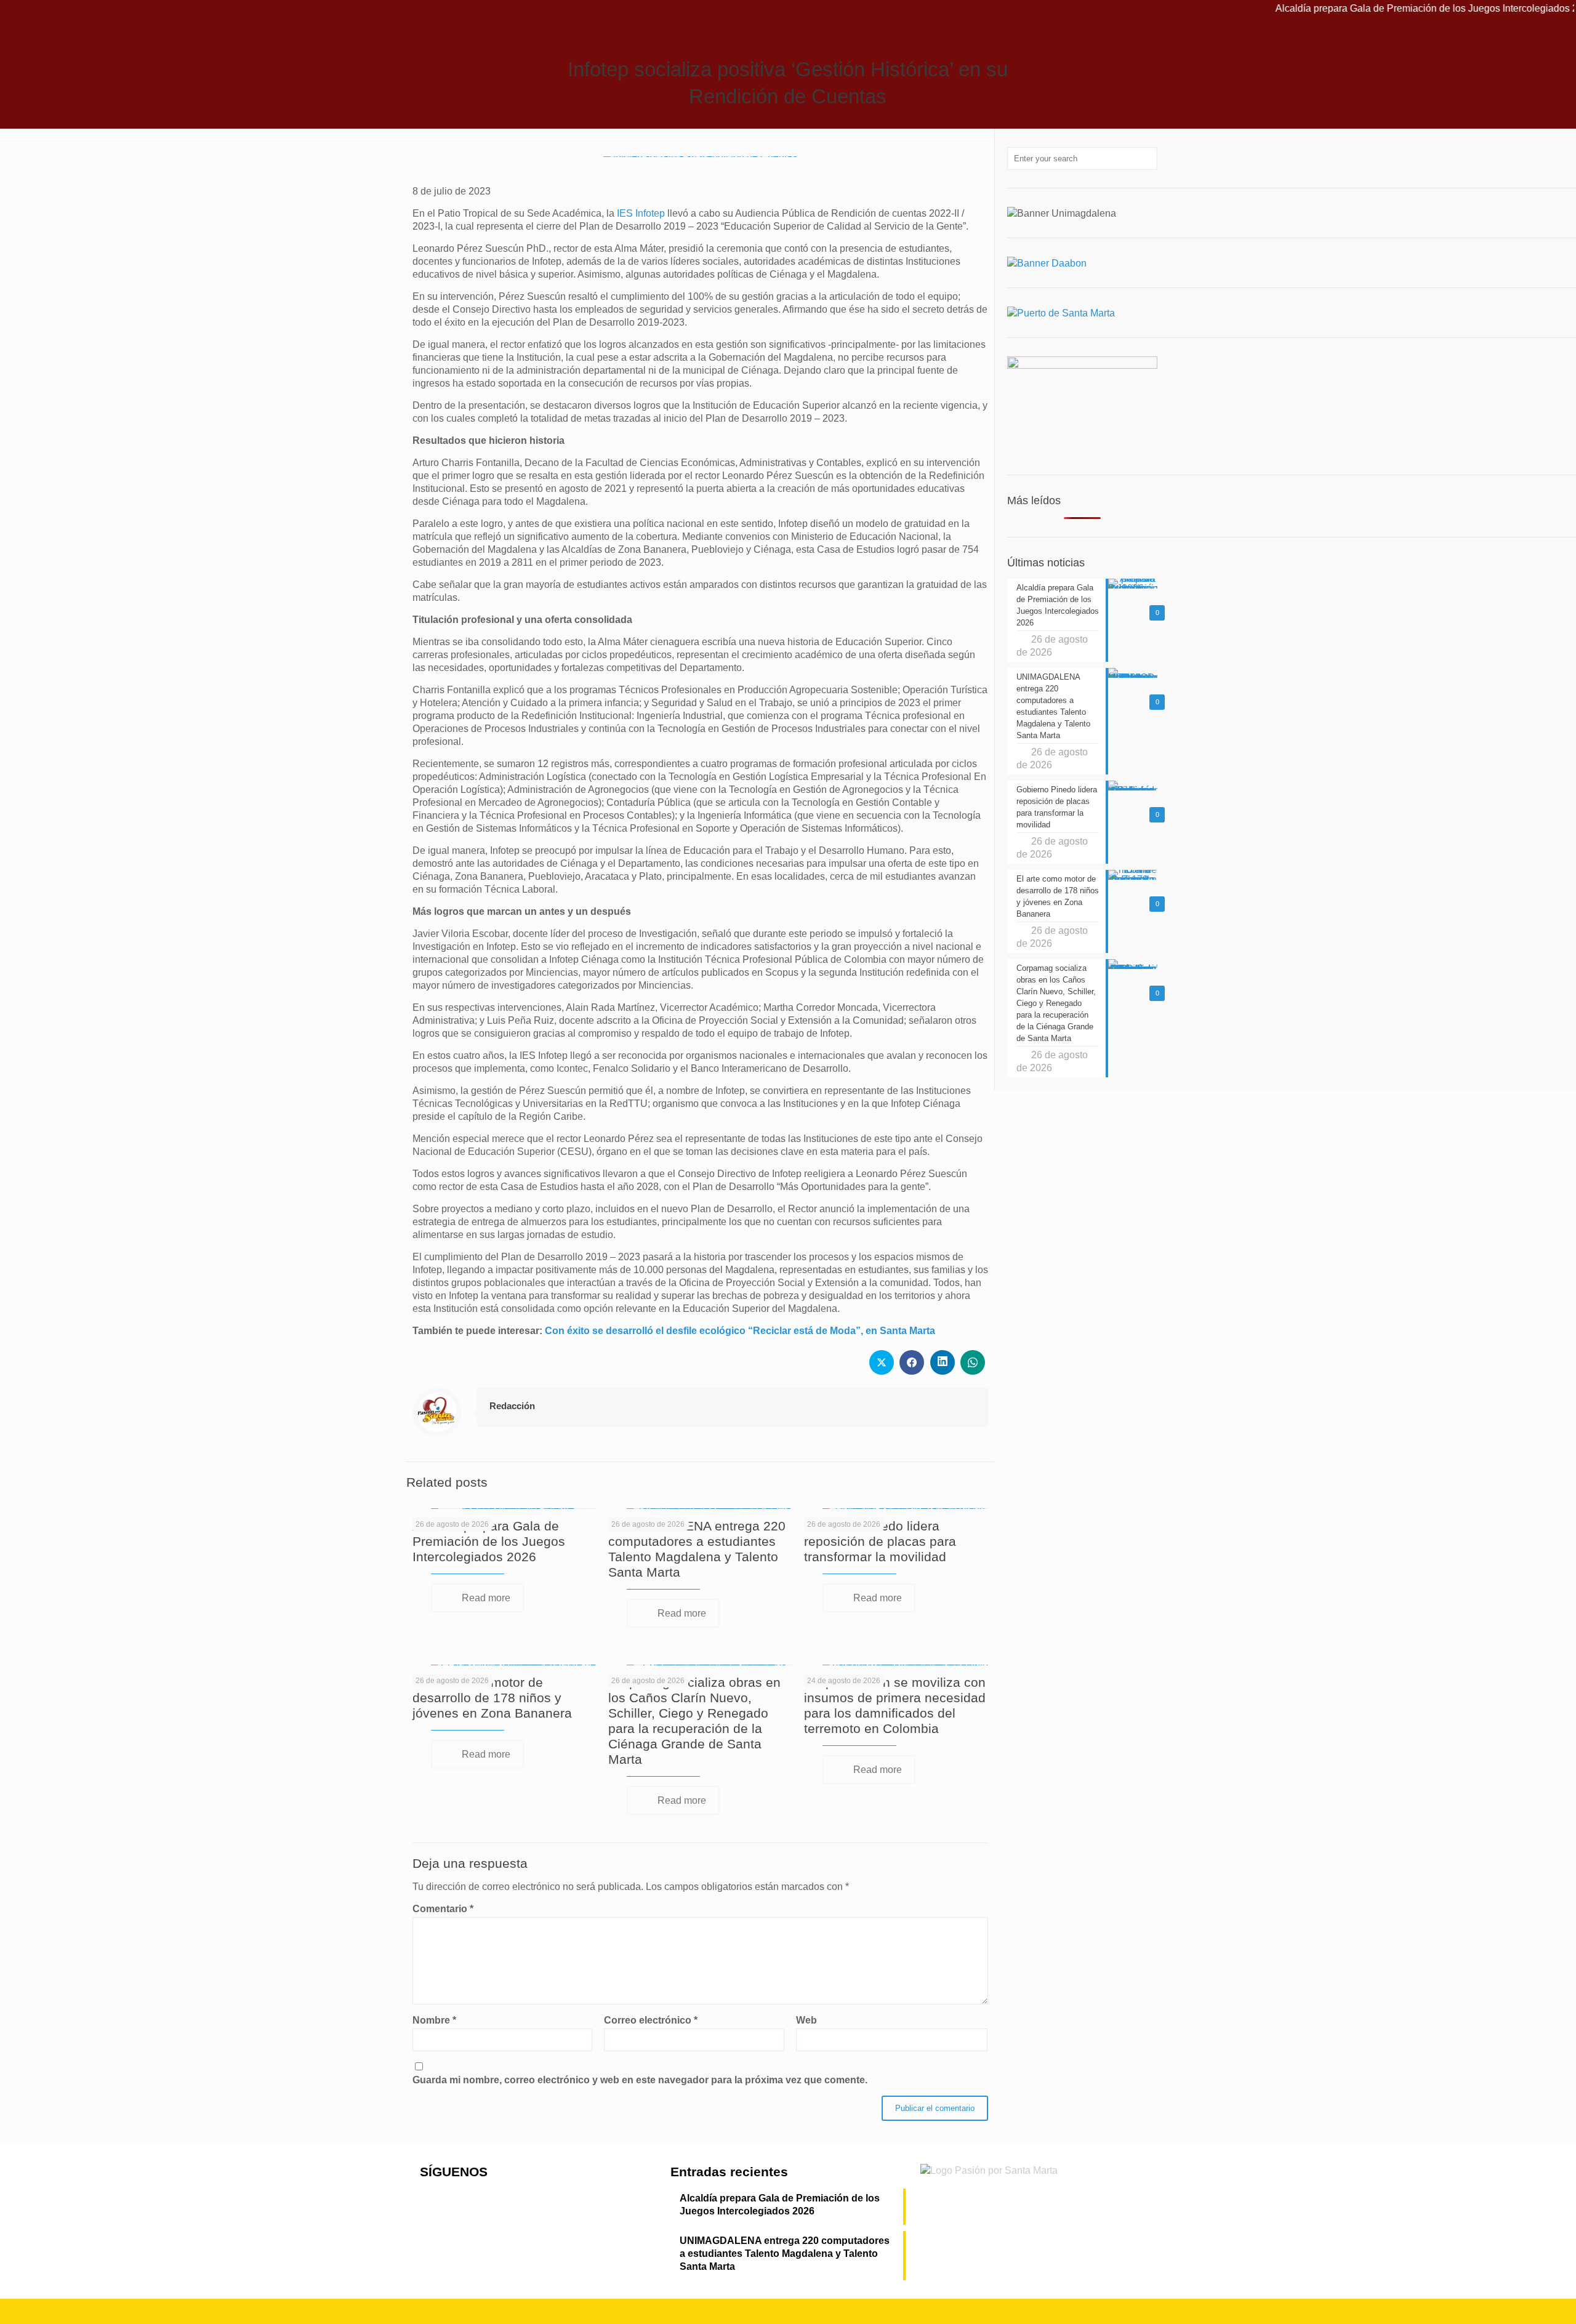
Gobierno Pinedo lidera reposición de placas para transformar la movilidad (880, 1541)
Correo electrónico (651, 2020)
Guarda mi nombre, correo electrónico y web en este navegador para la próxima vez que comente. (640, 2080)
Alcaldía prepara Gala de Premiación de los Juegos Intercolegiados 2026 (1361, 8)
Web (806, 2020)
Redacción (512, 1406)
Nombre (434, 2020)
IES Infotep (641, 213)
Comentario (443, 1909)
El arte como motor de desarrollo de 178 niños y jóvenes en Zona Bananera (492, 1698)
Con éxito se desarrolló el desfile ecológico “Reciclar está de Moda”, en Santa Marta (740, 1331)
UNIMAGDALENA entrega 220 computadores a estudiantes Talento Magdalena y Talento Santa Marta (785, 2254)
